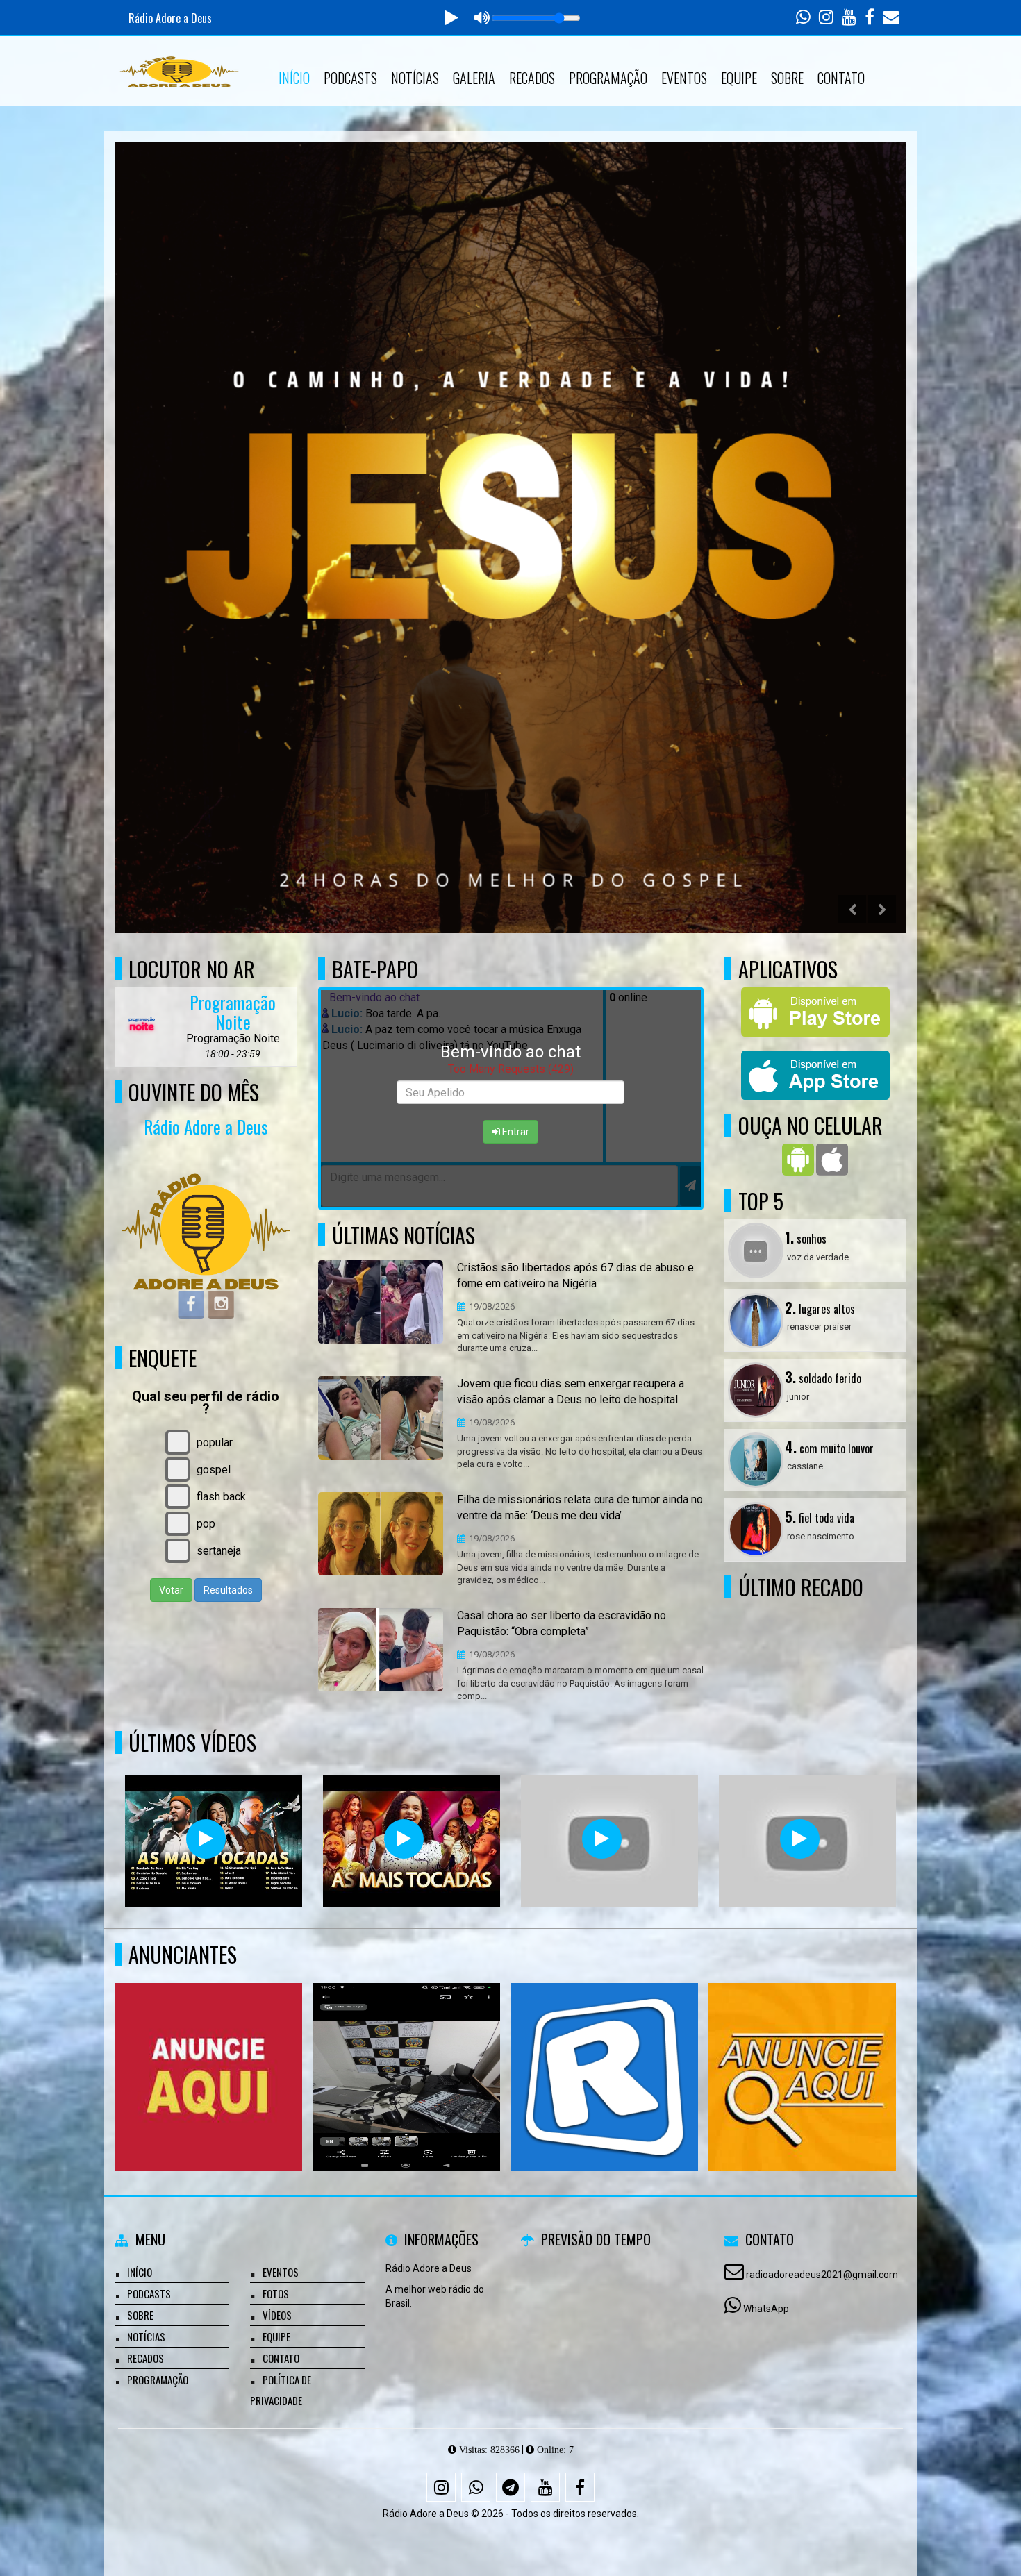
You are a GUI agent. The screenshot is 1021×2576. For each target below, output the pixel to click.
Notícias (415, 78)
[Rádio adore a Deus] (803, 2051)
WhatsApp (766, 2309)
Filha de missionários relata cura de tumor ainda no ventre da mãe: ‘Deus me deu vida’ (580, 1507)
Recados (532, 78)
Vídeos (277, 2315)
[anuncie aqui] (209, 2051)
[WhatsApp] (476, 2487)
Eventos (684, 78)
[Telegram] (510, 2487)
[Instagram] (441, 2487)
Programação (608, 78)
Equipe (739, 78)
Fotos (276, 2293)
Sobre (787, 78)
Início (294, 78)
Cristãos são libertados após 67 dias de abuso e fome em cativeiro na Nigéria (575, 1276)
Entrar (515, 1132)
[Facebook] (580, 2487)
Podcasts (350, 78)
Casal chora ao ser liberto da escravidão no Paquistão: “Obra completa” (562, 1623)
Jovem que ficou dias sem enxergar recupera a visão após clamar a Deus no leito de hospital (571, 1391)
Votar (171, 1590)
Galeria (474, 78)
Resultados (228, 1590)
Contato (841, 78)
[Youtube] (545, 2487)
